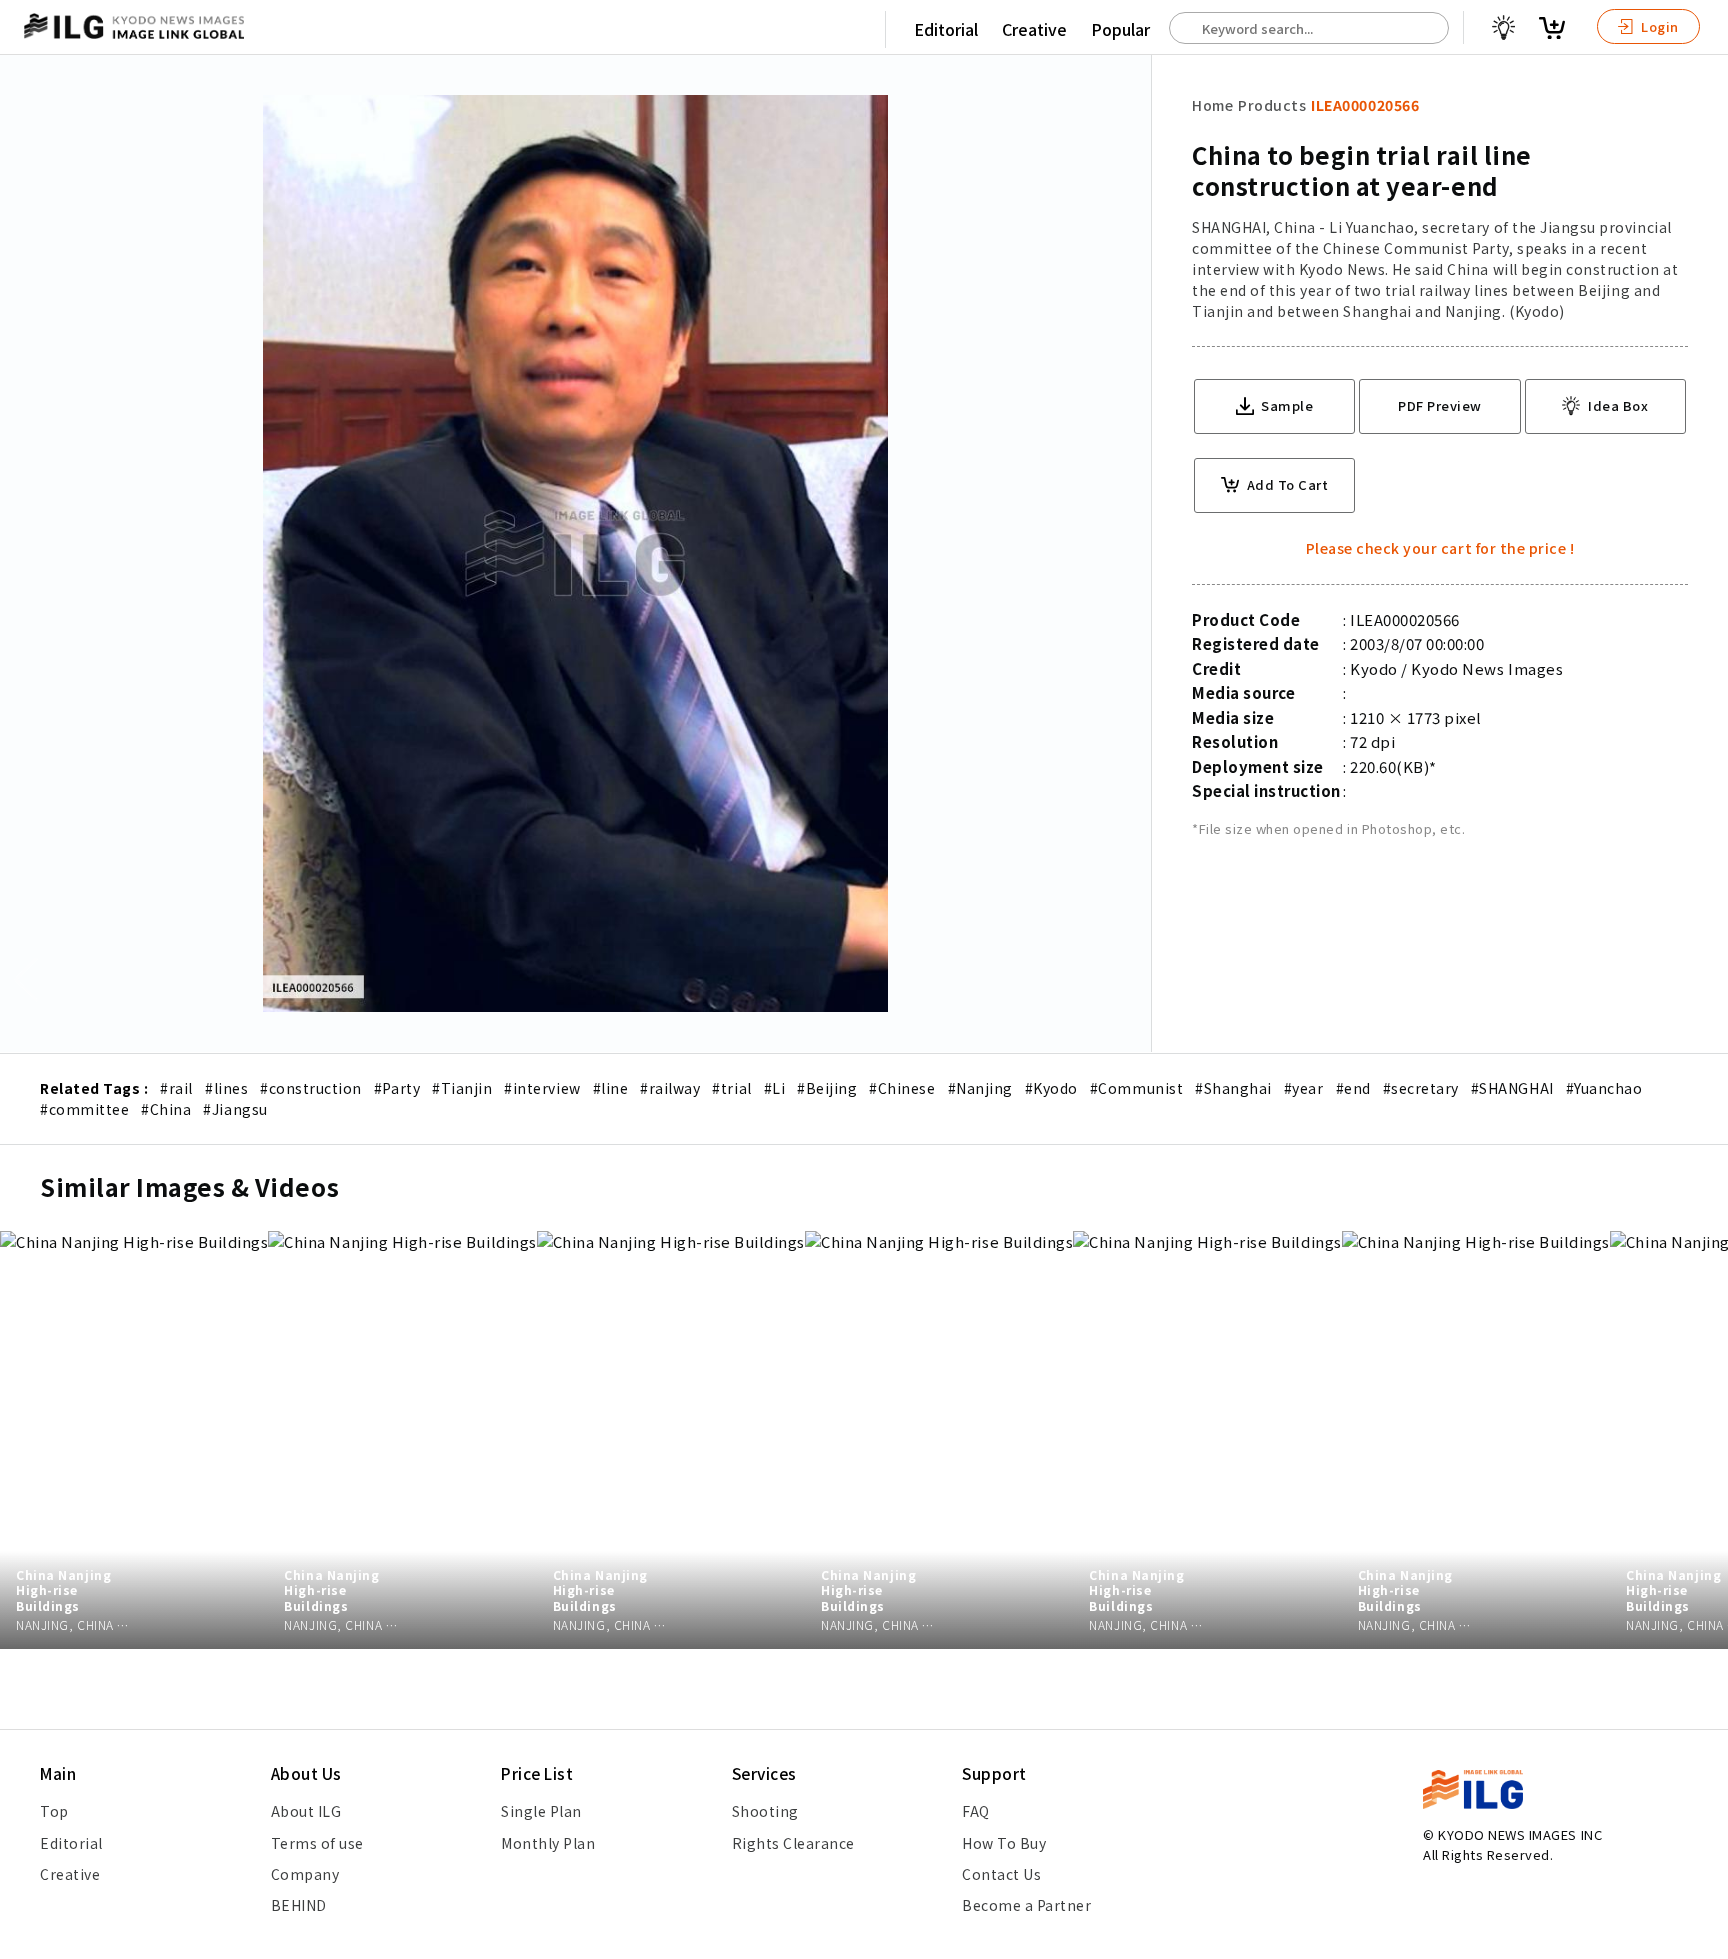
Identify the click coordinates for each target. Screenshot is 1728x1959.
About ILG (306, 1811)
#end (1353, 1088)
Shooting (765, 1811)
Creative (1034, 29)
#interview (542, 1088)
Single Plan (541, 1811)
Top (54, 1811)
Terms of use (317, 1843)
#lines (226, 1088)
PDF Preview (1440, 405)
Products (1272, 105)
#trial (731, 1088)
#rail (176, 1088)
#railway (670, 1088)
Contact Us (1001, 1874)
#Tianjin (462, 1088)
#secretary (1421, 1088)
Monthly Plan (548, 1843)
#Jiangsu (235, 1109)
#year (1304, 1088)
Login (1658, 26)
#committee (84, 1109)
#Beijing (827, 1088)
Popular (1120, 29)
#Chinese (902, 1088)
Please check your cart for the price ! (1440, 548)
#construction (311, 1088)
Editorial (946, 29)
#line (611, 1088)
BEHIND (299, 1905)
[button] (1702, 980)
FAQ (976, 1811)
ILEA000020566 (1365, 105)
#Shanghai (1233, 1088)
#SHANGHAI (1512, 1088)
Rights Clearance (793, 1843)
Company (305, 1874)
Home (1212, 105)
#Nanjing (980, 1088)
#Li (775, 1088)
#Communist (1136, 1088)
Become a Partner (1026, 1905)
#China (166, 1109)
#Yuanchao (1604, 1088)
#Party (397, 1088)
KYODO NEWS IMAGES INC (1520, 1834)
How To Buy (1004, 1843)
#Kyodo (1051, 1088)
